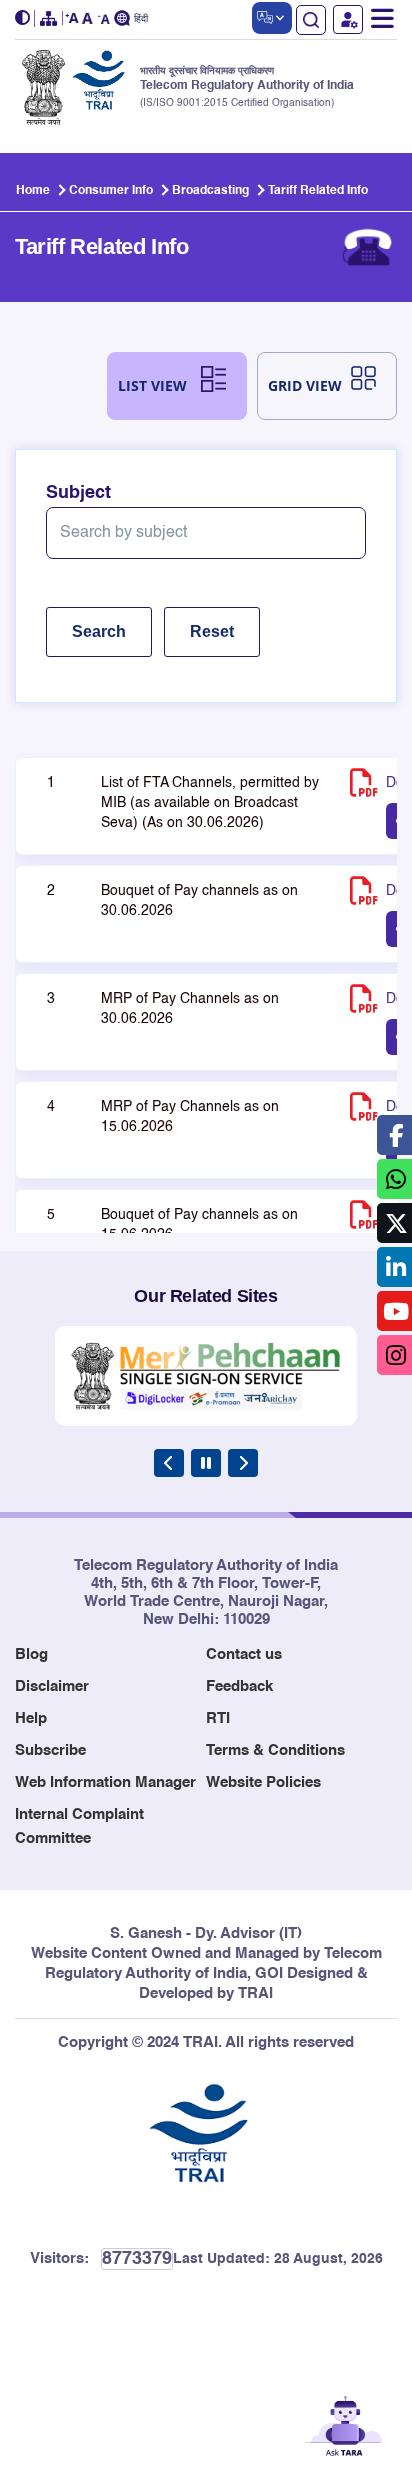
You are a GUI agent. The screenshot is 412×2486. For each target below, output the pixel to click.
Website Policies (263, 1782)
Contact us (244, 1654)
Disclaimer (52, 1686)
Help (31, 1718)
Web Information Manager (105, 1782)
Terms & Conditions (275, 1750)
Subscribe (50, 1750)
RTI (218, 1718)
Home (33, 191)
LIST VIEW (152, 385)
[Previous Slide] (169, 1463)
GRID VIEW (305, 385)
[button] (25, 18)
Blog (31, 1654)
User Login (348, 19)
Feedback (239, 1686)
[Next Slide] (243, 1463)
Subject (78, 493)
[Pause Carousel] (206, 1463)
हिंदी (141, 19)
